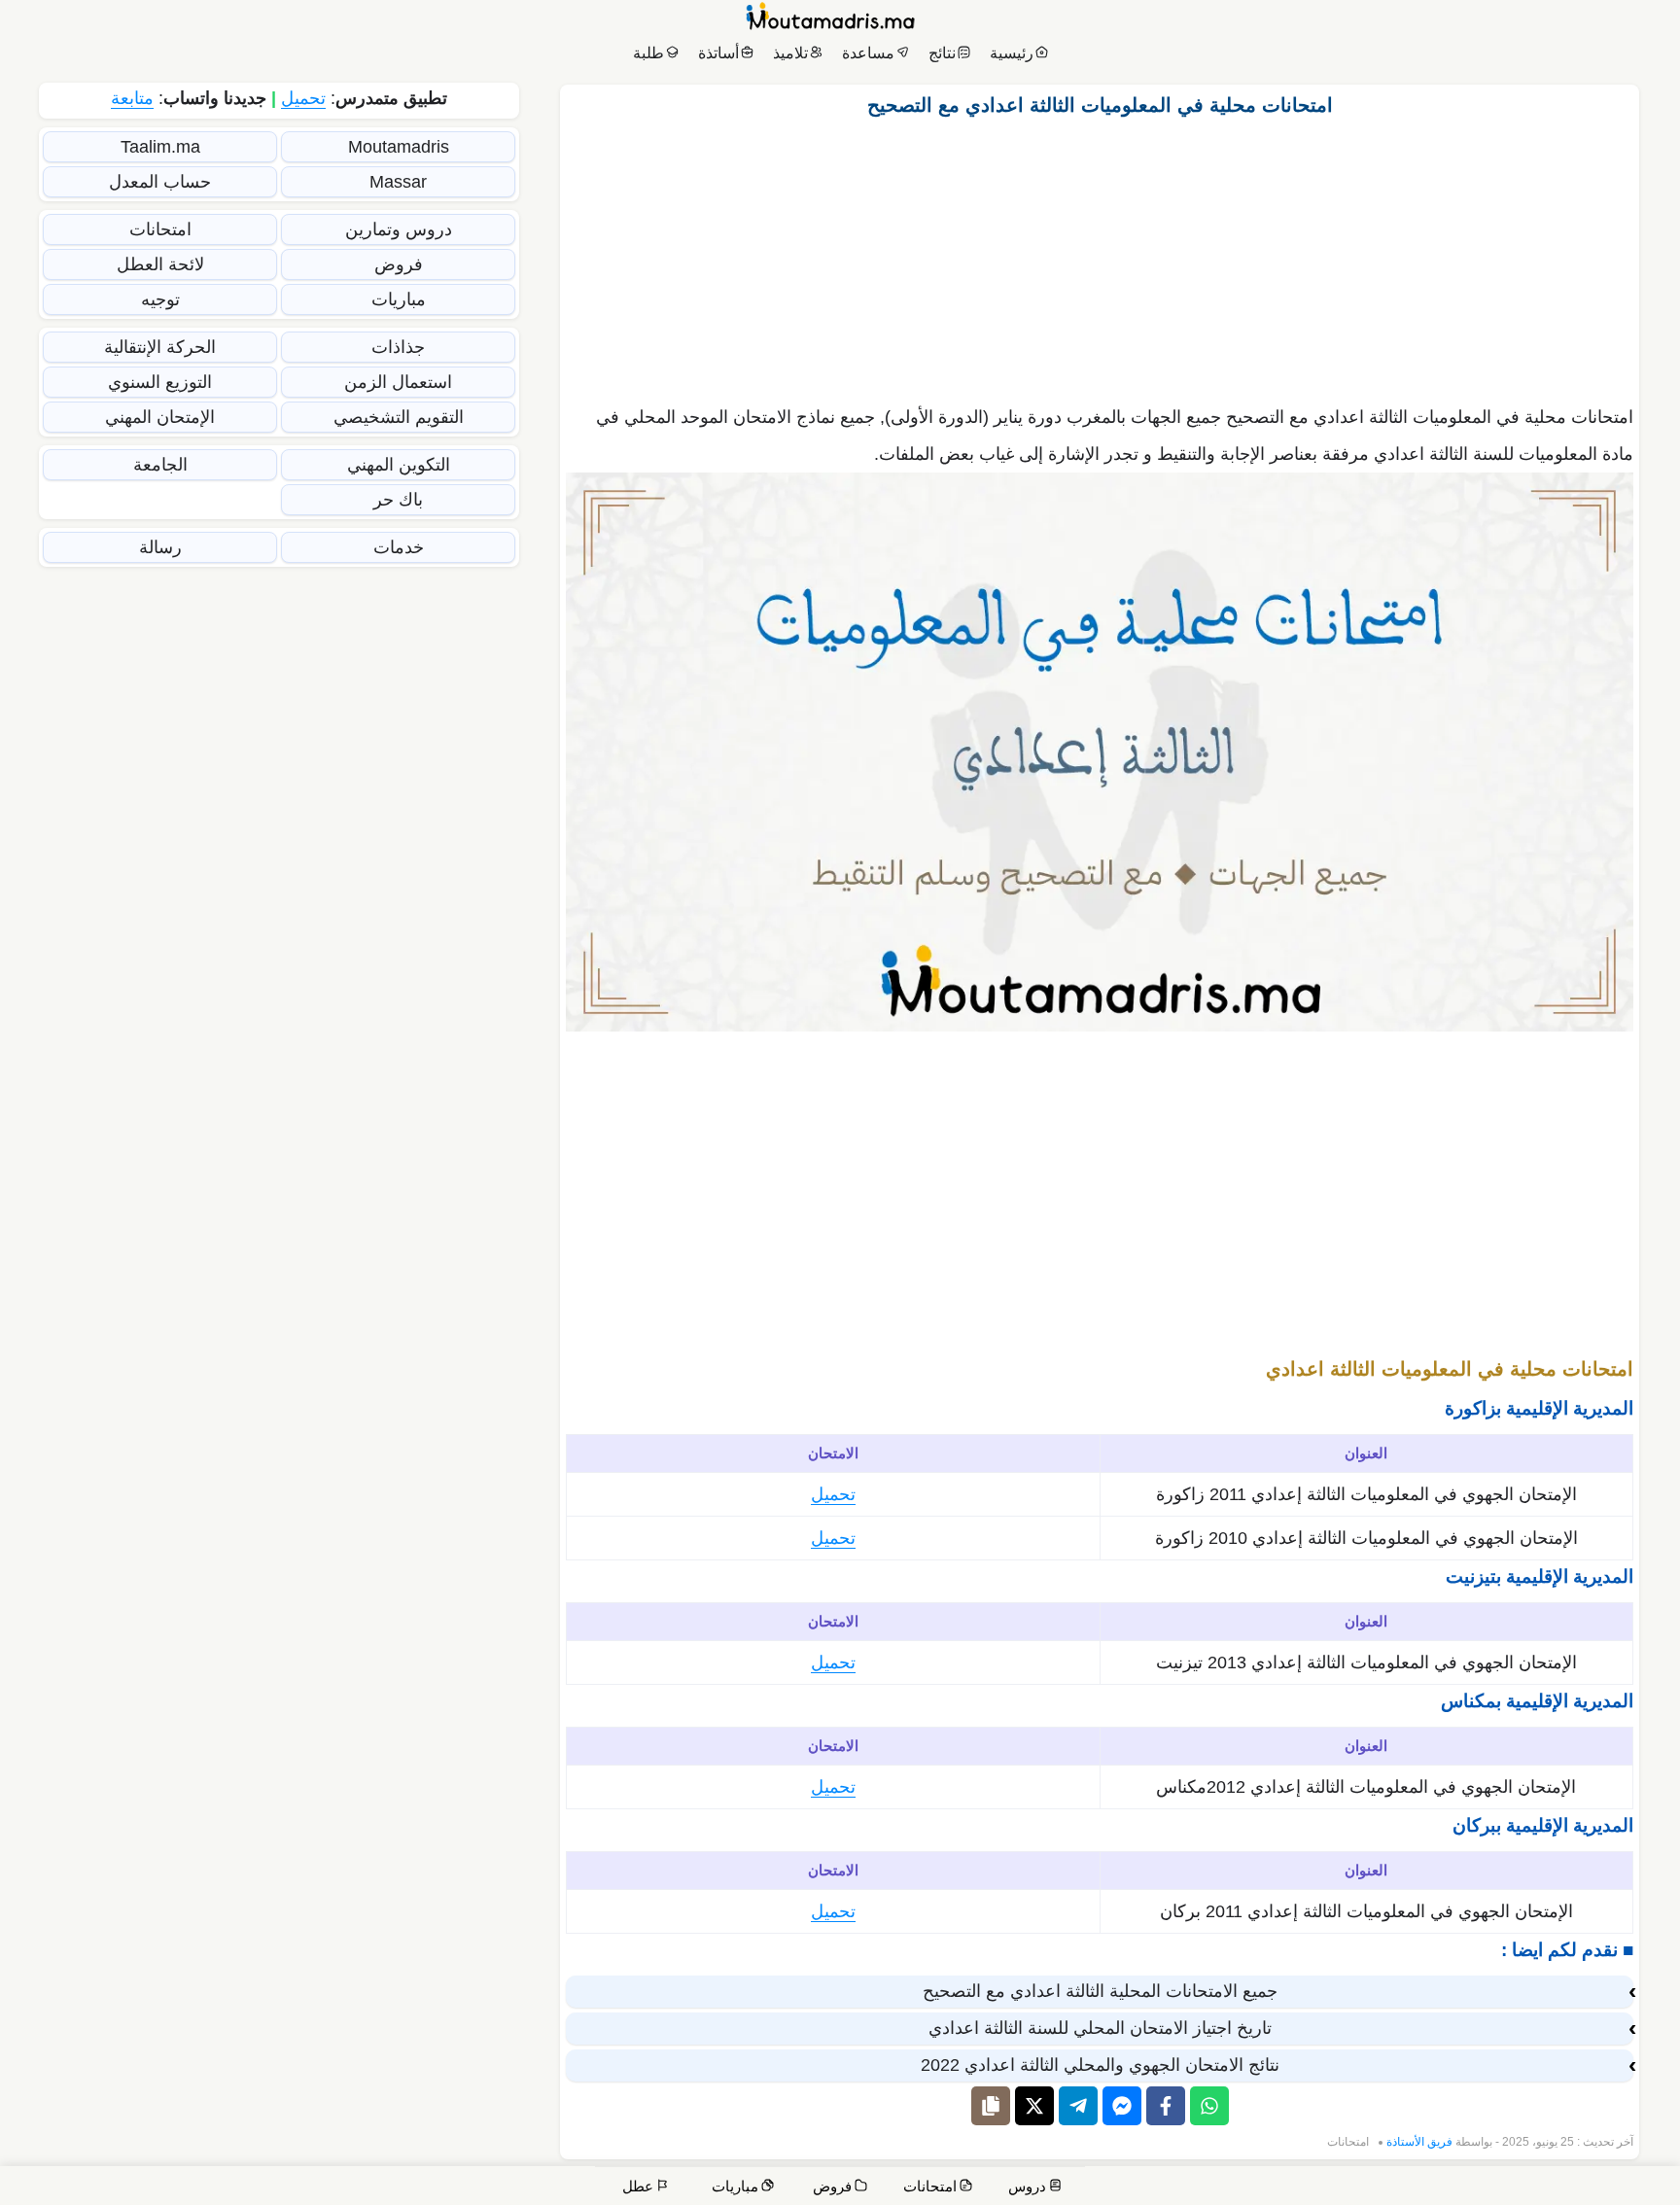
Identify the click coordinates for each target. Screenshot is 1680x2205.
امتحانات (1348, 2142)
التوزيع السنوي (160, 382)
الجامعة (160, 465)
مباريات (399, 299)
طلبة (648, 53)
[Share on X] (1034, 2106)
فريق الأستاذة (1419, 2142)
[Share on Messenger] (1122, 2106)
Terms (1286, 2189)
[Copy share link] (991, 2106)
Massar (398, 182)
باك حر (398, 500)
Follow (1168, 2189)
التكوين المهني (399, 465)
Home (1646, 2189)
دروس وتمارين (399, 229)
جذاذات (398, 347)
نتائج (942, 53)
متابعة (132, 98)
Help (1533, 2189)
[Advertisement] (1100, 256)
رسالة (160, 547)
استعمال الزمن (398, 382)
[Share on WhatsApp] (1209, 2106)
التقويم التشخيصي (399, 417)
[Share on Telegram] (1078, 2106)
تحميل (833, 1494)
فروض (399, 264)
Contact (1592, 2189)
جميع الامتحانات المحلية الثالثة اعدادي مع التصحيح (1100, 1991)
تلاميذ (790, 53)
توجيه (160, 299)
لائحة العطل (160, 264)
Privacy (1222, 2189)
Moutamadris (399, 147)
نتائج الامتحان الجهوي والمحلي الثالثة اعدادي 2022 (1100, 2065)
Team (1425, 2189)
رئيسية (1012, 53)
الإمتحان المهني (160, 417)
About (1481, 2189)
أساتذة (718, 53)
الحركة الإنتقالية (160, 347)
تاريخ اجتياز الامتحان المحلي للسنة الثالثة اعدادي (1100, 2028)
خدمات (399, 547)
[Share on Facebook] (1166, 2106)
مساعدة (868, 53)
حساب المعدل (160, 182)
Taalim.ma (160, 147)
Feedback (1357, 2189)
